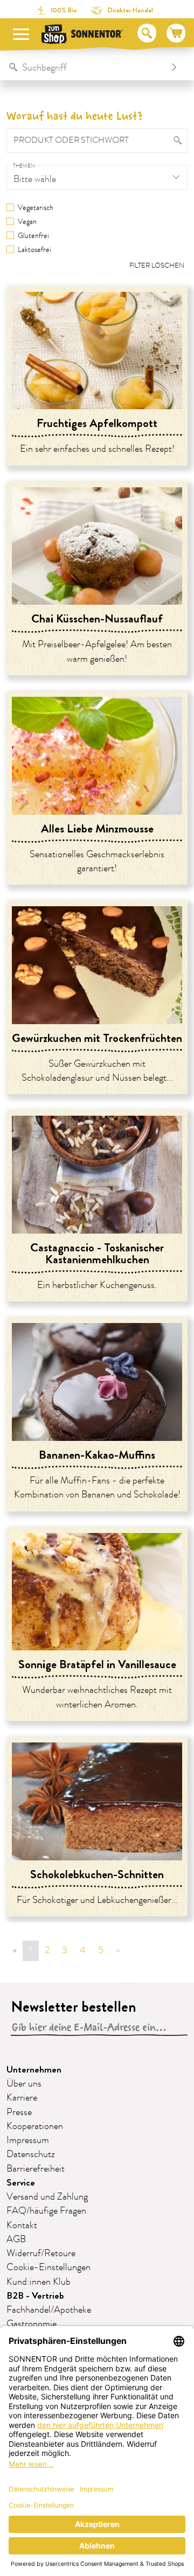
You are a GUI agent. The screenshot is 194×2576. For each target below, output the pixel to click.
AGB (16, 2239)
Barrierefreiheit (36, 2169)
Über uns (24, 2084)
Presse (19, 2112)
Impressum (28, 2140)
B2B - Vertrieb (35, 2296)
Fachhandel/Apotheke (49, 2310)
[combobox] (86, 67)
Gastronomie (32, 2324)
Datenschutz (31, 2154)
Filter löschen (157, 265)
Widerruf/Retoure (41, 2253)
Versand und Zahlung (47, 2197)
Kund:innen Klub (39, 2282)
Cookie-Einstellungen (48, 2267)
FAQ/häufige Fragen (46, 2211)
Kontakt (22, 2225)
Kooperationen (35, 2126)
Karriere (22, 2098)
